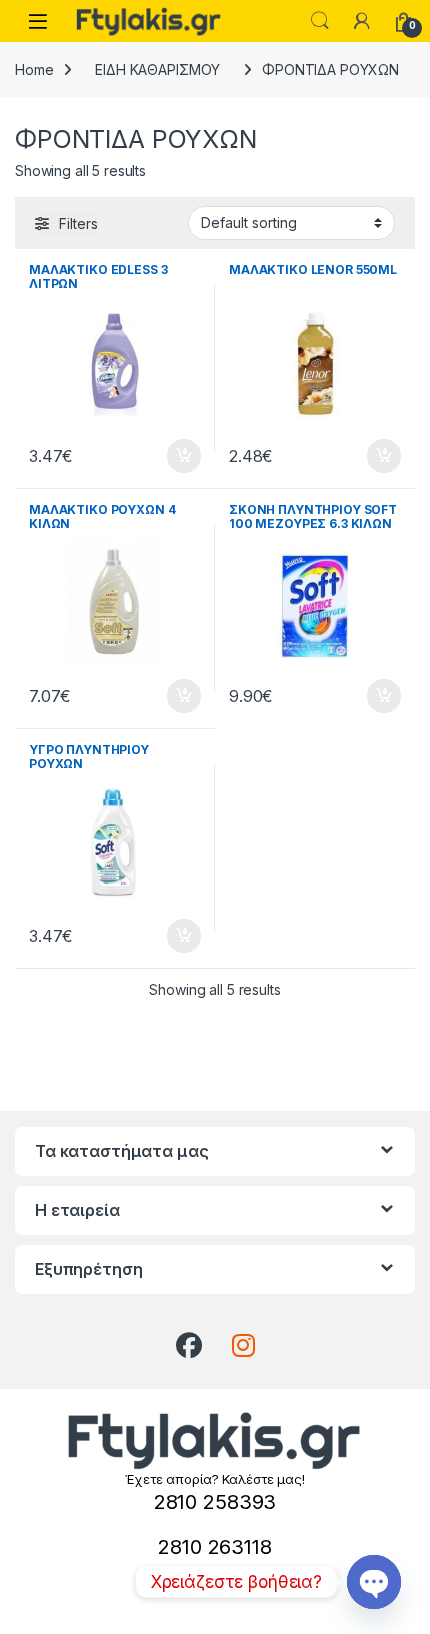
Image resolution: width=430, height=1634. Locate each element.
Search (320, 21)
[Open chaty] (374, 1582)
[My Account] (362, 21)
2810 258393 (215, 1502)
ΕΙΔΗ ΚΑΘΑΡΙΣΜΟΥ (157, 69)
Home (34, 69)
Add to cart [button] (184, 456)
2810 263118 (214, 1547)
